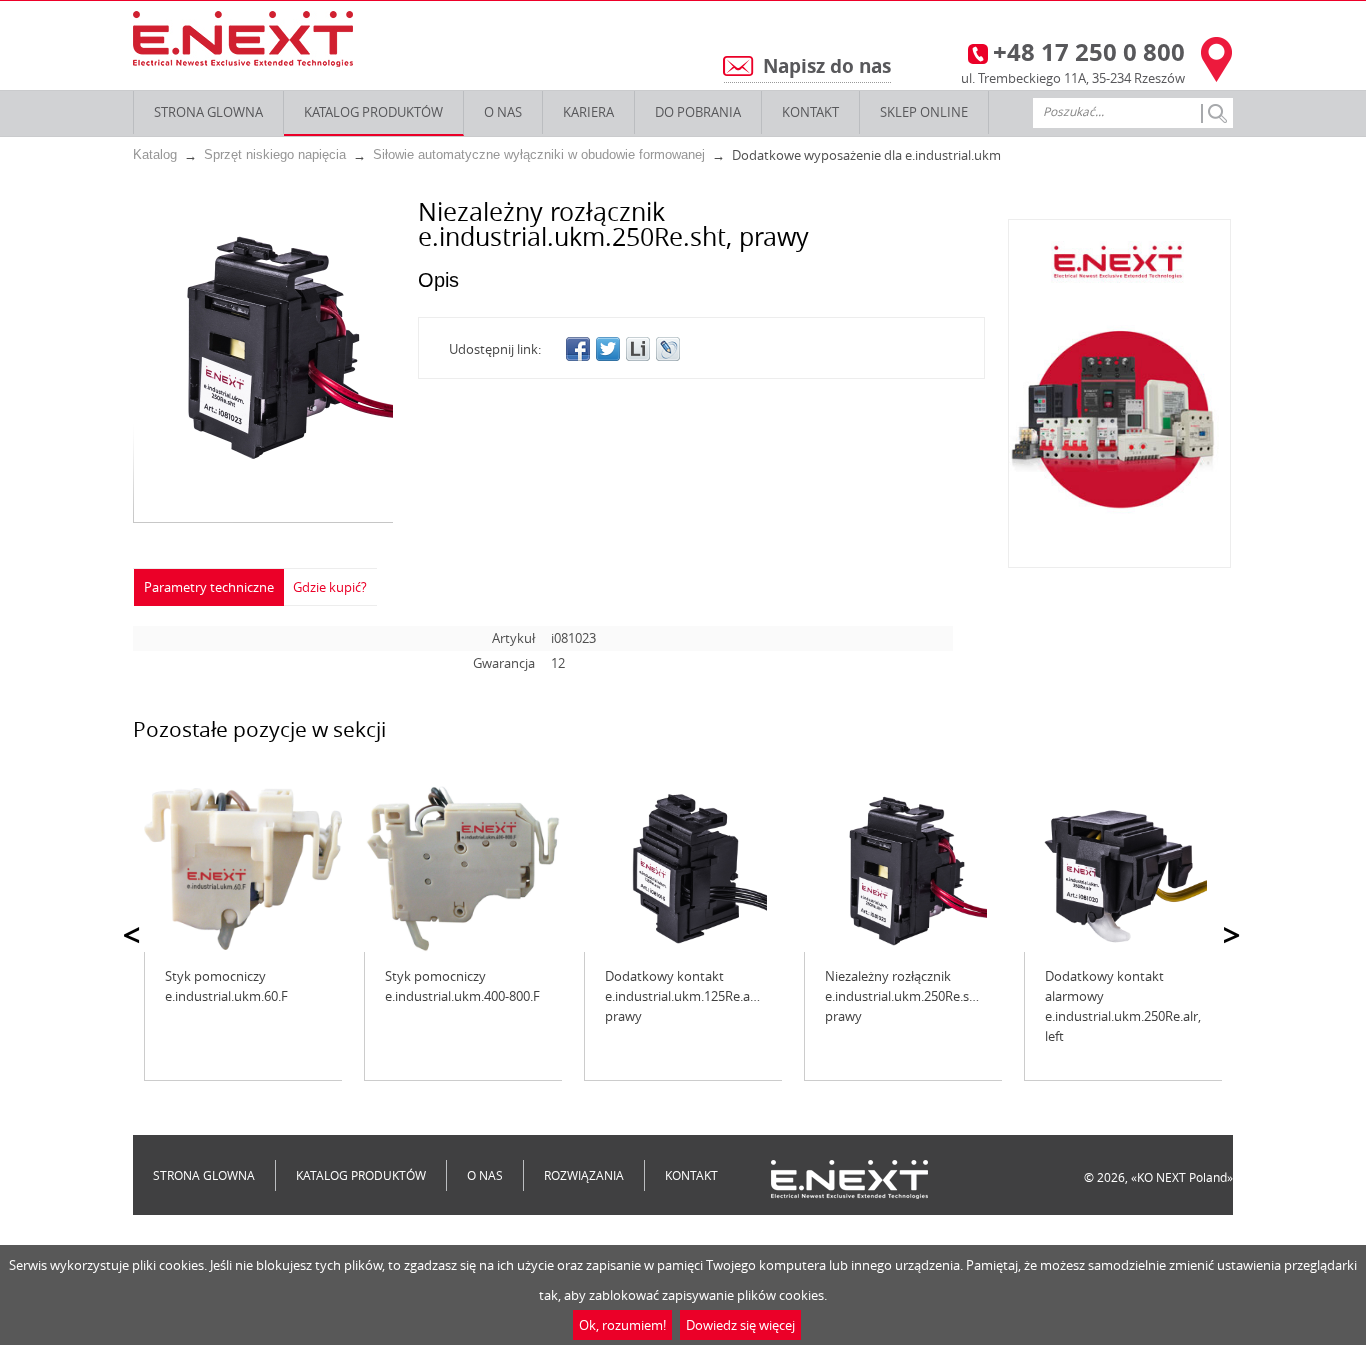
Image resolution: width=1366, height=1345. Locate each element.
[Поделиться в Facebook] (578, 349)
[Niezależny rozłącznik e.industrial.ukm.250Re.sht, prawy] (903, 868)
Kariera (588, 112)
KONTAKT (810, 112)
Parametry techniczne (209, 587)
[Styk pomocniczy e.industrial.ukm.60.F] (243, 868)
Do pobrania (698, 112)
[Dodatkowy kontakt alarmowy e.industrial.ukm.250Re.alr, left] (1123, 868)
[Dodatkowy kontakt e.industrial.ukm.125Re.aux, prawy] (683, 868)
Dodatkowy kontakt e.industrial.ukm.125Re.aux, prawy (686, 996)
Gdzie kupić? (330, 587)
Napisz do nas (827, 66)
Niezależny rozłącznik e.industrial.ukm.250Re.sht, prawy (905, 996)
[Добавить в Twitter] (608, 349)
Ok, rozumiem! (622, 1325)
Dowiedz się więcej (740, 1325)
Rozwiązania (584, 1175)
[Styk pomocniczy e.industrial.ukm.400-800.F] (463, 868)
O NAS (503, 112)
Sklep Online (924, 112)
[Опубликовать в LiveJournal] (668, 349)
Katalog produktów (373, 112)
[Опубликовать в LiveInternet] (638, 349)
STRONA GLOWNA (208, 112)
